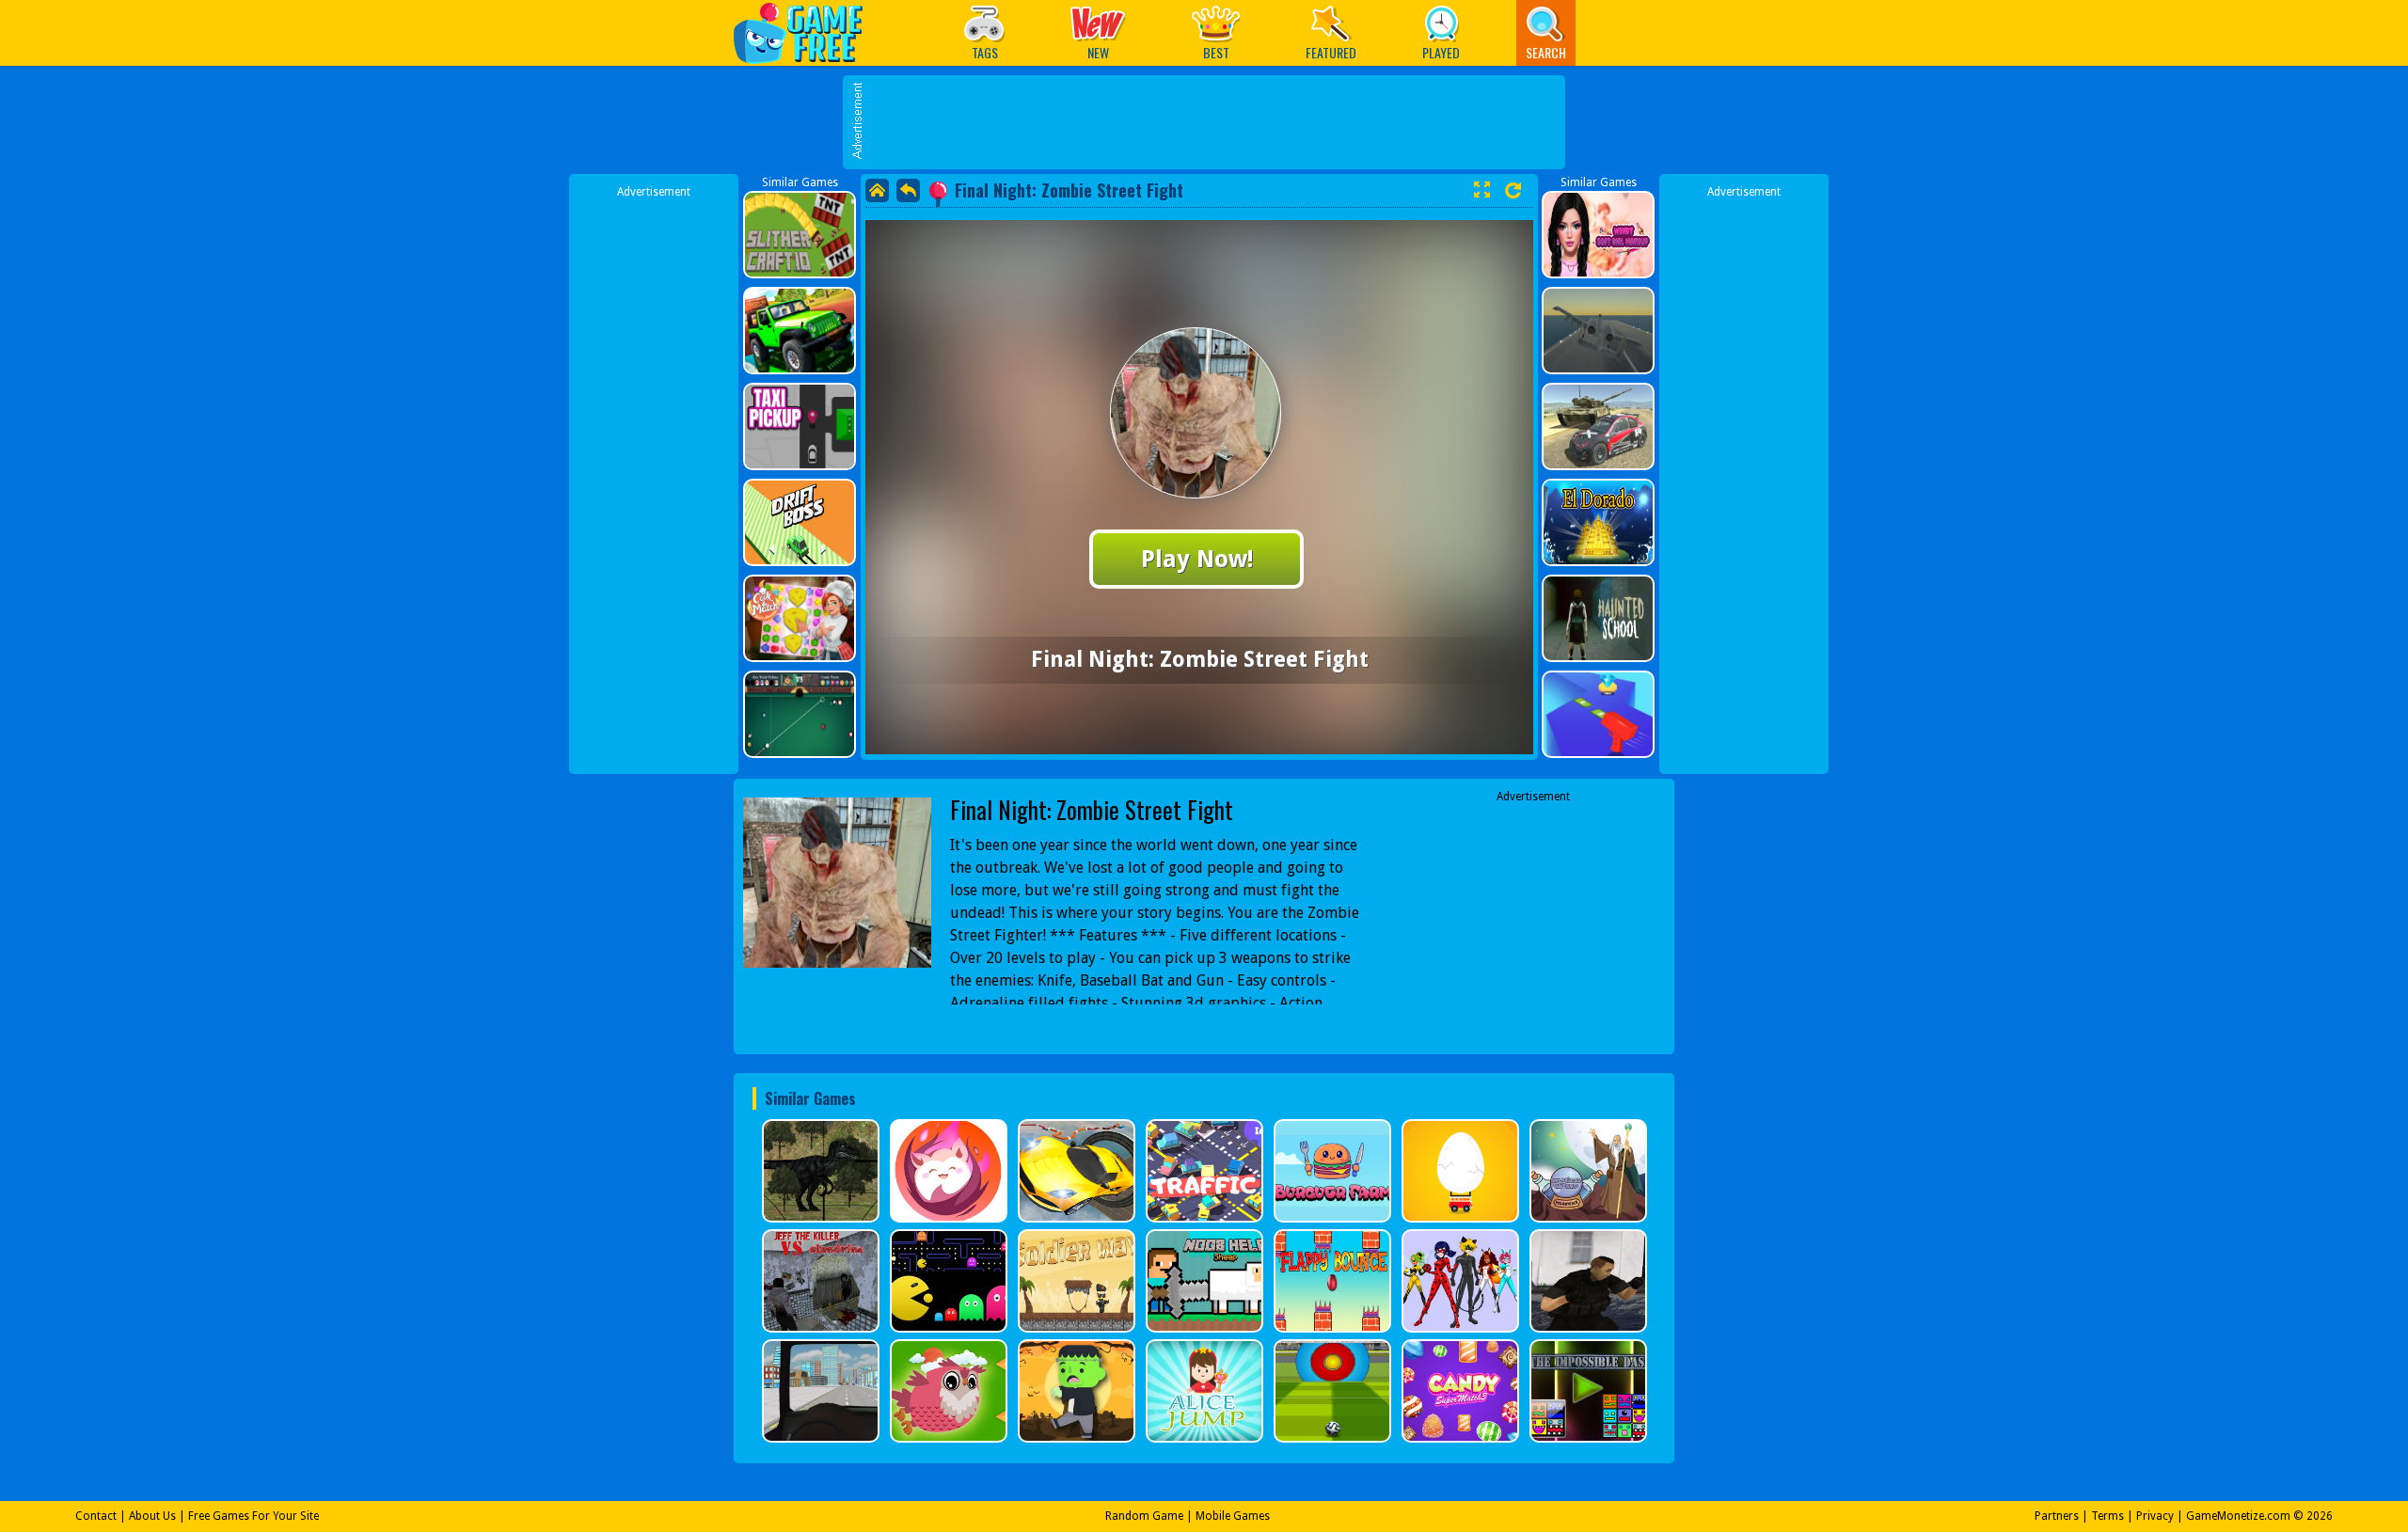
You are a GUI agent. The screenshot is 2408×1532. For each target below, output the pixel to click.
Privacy (2155, 1516)
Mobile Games (1233, 1516)
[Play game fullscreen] (1481, 190)
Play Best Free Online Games (808, 32)
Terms (2107, 1516)
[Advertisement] (1213, 122)
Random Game (1144, 1516)
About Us (152, 1516)
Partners (2057, 1516)
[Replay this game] (1513, 190)
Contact (96, 1516)
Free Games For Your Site (253, 1516)
